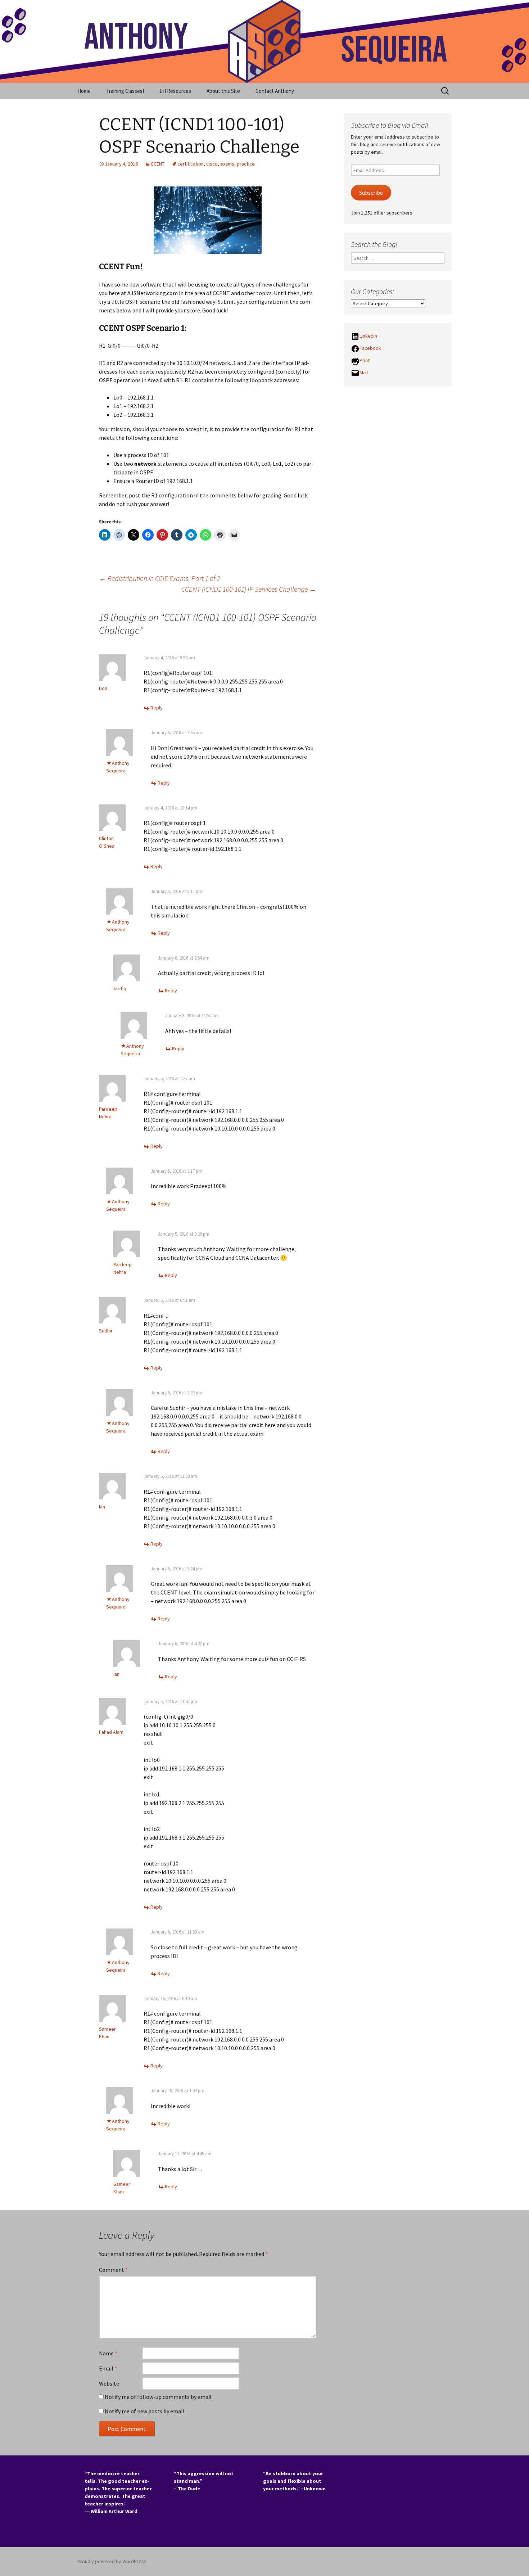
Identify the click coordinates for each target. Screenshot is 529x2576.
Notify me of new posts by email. (145, 2411)
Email (108, 2368)
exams (227, 164)
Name (108, 2353)
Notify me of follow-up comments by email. (159, 2397)
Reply (157, 708)
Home (84, 91)
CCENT (158, 164)
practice (246, 164)
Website (109, 2383)
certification (191, 164)
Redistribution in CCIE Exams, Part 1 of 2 (159, 578)
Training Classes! (125, 91)
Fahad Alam (111, 1732)
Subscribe (371, 193)
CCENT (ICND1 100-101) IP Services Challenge (249, 589)
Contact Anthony (275, 91)
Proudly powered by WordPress (112, 2561)
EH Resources (175, 91)
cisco (212, 164)
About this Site (223, 91)
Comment (113, 2270)
